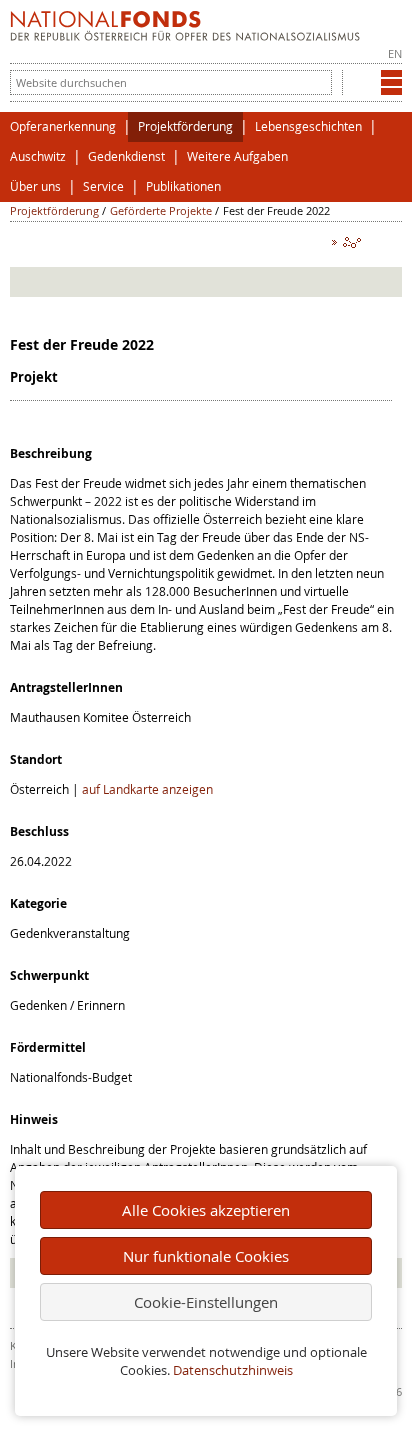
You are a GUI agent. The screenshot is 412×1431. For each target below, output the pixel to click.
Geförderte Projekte (161, 210)
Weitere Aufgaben (237, 156)
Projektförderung (185, 126)
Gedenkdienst (126, 156)
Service (103, 186)
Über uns (35, 186)
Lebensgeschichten (308, 126)
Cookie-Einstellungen (206, 1302)
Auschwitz (38, 156)
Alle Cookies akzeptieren (206, 1210)
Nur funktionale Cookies (206, 1256)
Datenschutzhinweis (233, 1370)
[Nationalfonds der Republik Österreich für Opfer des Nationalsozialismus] (185, 36)
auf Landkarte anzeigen (147, 789)
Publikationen (183, 186)
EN (395, 53)
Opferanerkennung (63, 126)
